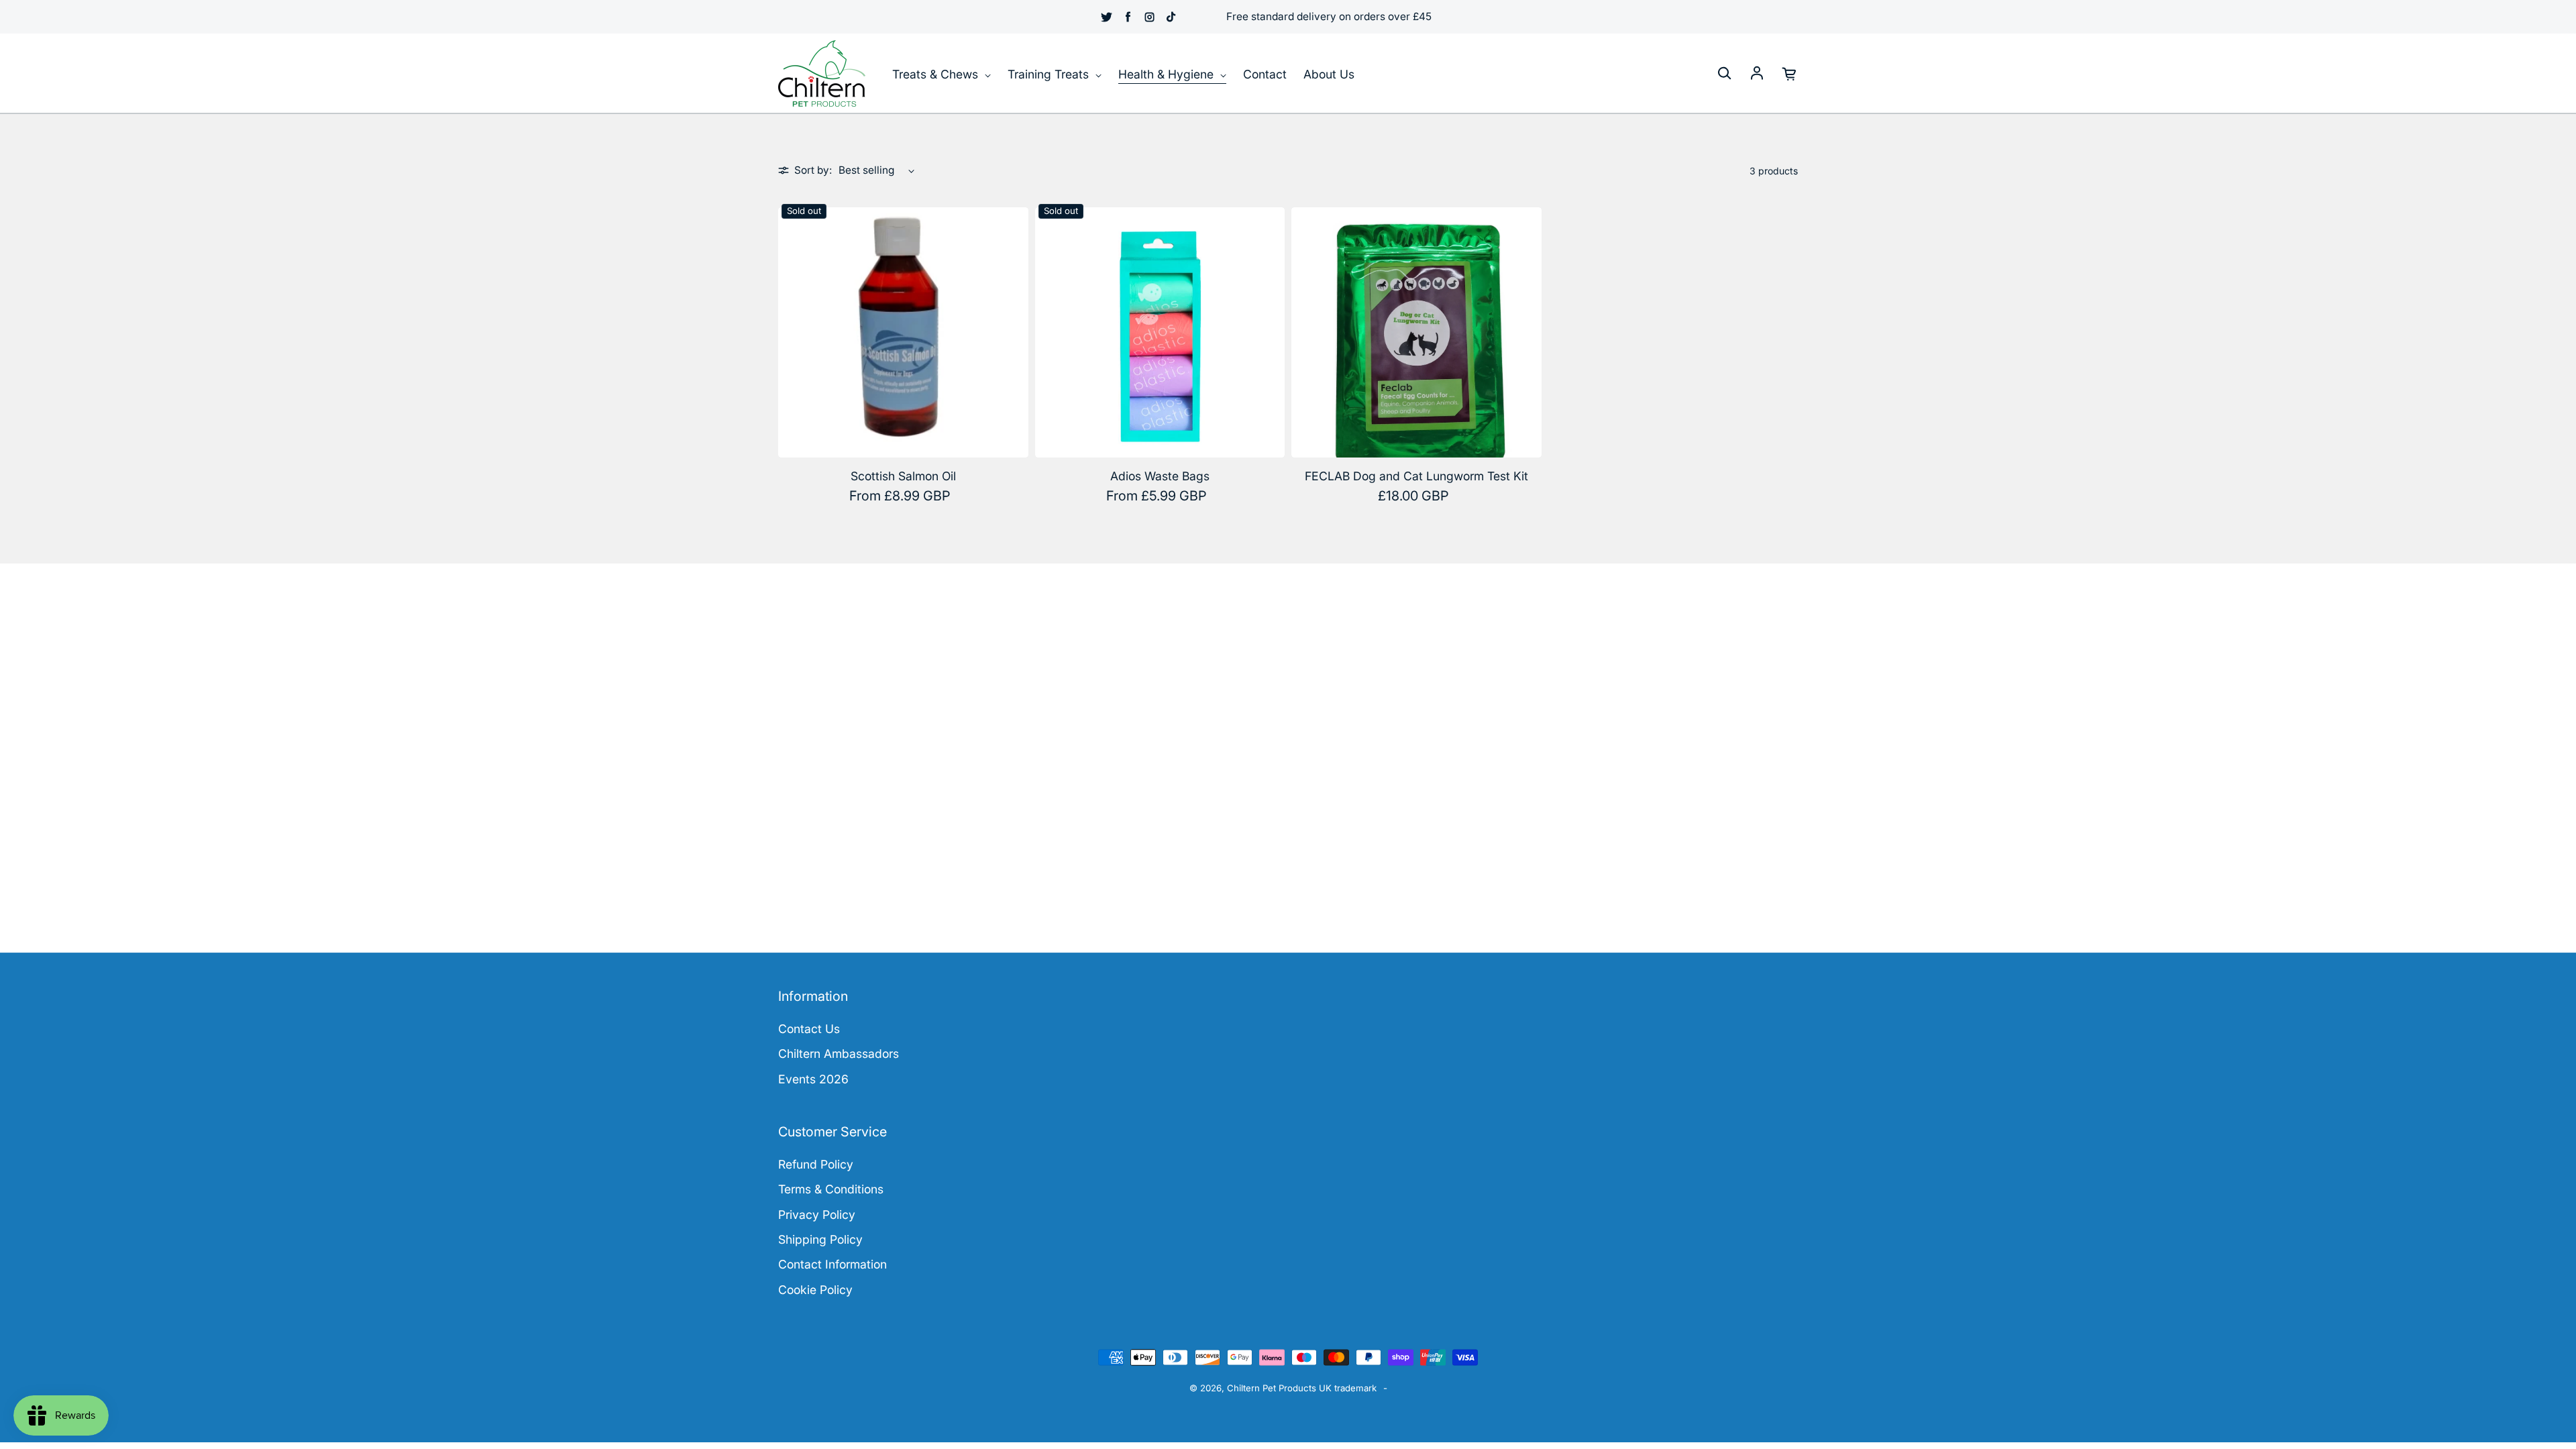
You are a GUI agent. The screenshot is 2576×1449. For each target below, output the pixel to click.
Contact (1265, 74)
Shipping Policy (820, 1239)
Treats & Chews (937, 74)
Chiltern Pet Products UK (1279, 1388)
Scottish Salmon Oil (903, 476)
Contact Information (833, 1264)
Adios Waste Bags (1160, 476)
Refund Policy (816, 1164)
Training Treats (1050, 74)
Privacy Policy (817, 1215)
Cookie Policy (815, 1290)
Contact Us (809, 1029)
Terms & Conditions (831, 1189)
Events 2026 (813, 1079)
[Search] (1724, 74)
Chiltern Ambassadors (839, 1054)
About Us (1329, 74)
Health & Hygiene (1168, 74)
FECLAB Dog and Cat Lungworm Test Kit (1416, 476)
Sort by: (813, 170)
